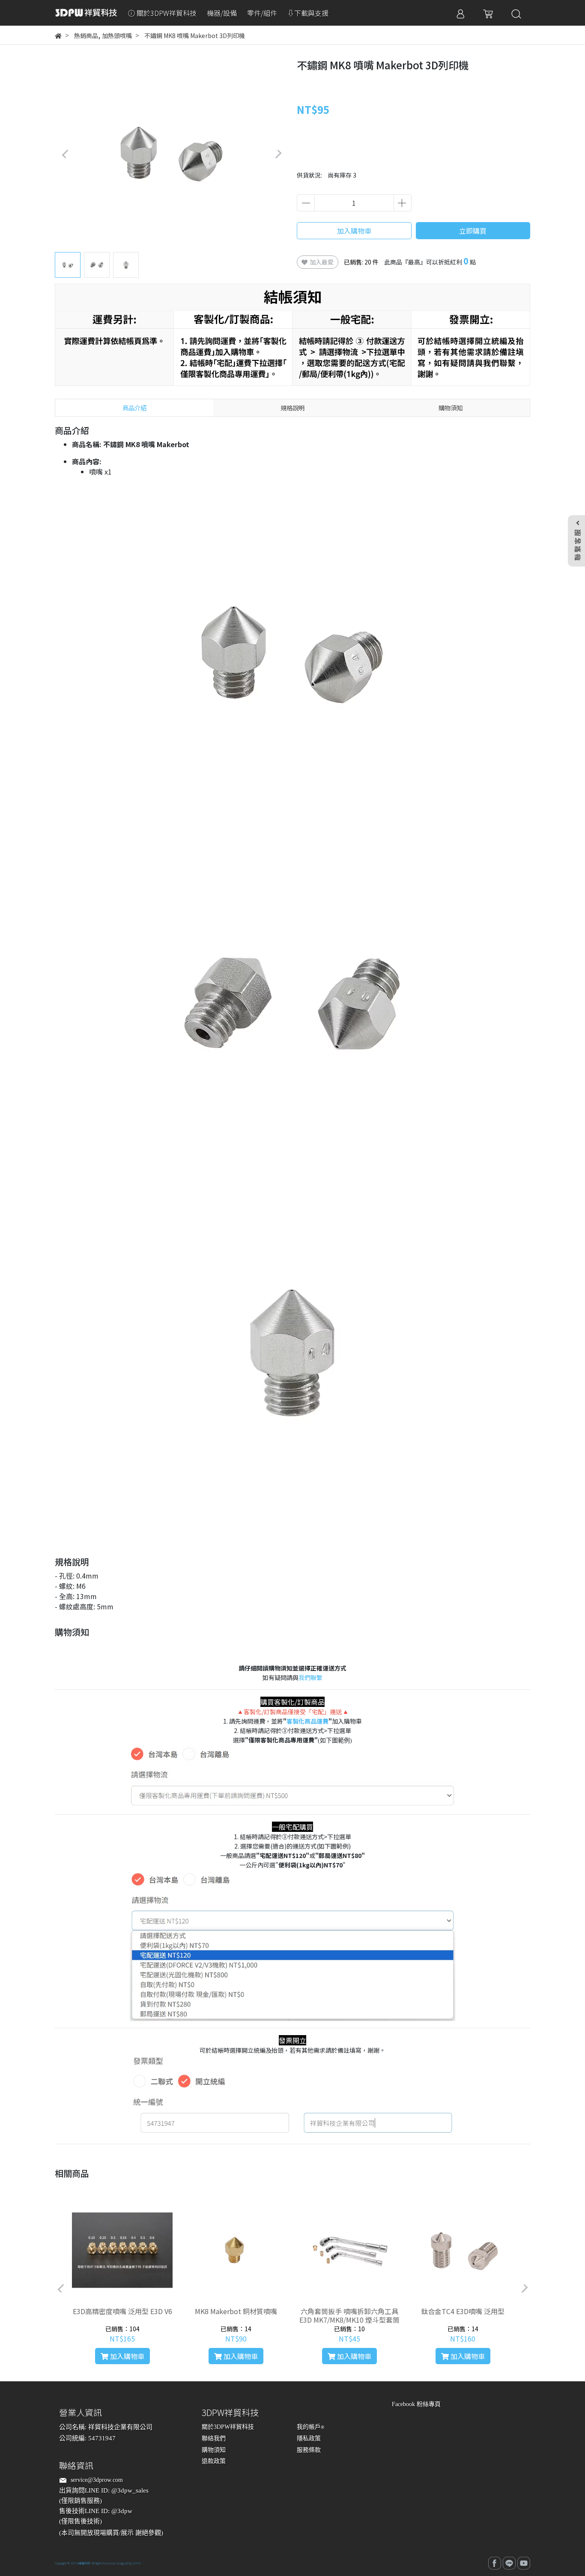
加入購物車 (354, 231)
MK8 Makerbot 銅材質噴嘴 (236, 2311)
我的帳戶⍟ (310, 2427)
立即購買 (473, 231)
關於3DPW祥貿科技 (228, 2427)
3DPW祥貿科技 (81, 2563)
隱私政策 (309, 2438)
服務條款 (309, 2450)
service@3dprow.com (97, 2480)
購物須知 (214, 2450)
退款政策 (214, 2461)
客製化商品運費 (307, 1721)
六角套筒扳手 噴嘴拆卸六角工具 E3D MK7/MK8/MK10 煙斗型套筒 (349, 2315)
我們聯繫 (310, 1677)
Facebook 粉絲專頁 (416, 2404)
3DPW (137, 2563)
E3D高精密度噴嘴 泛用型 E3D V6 (122, 2311)
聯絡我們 (214, 2438)
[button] (278, 154)
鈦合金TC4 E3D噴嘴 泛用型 (463, 2311)
